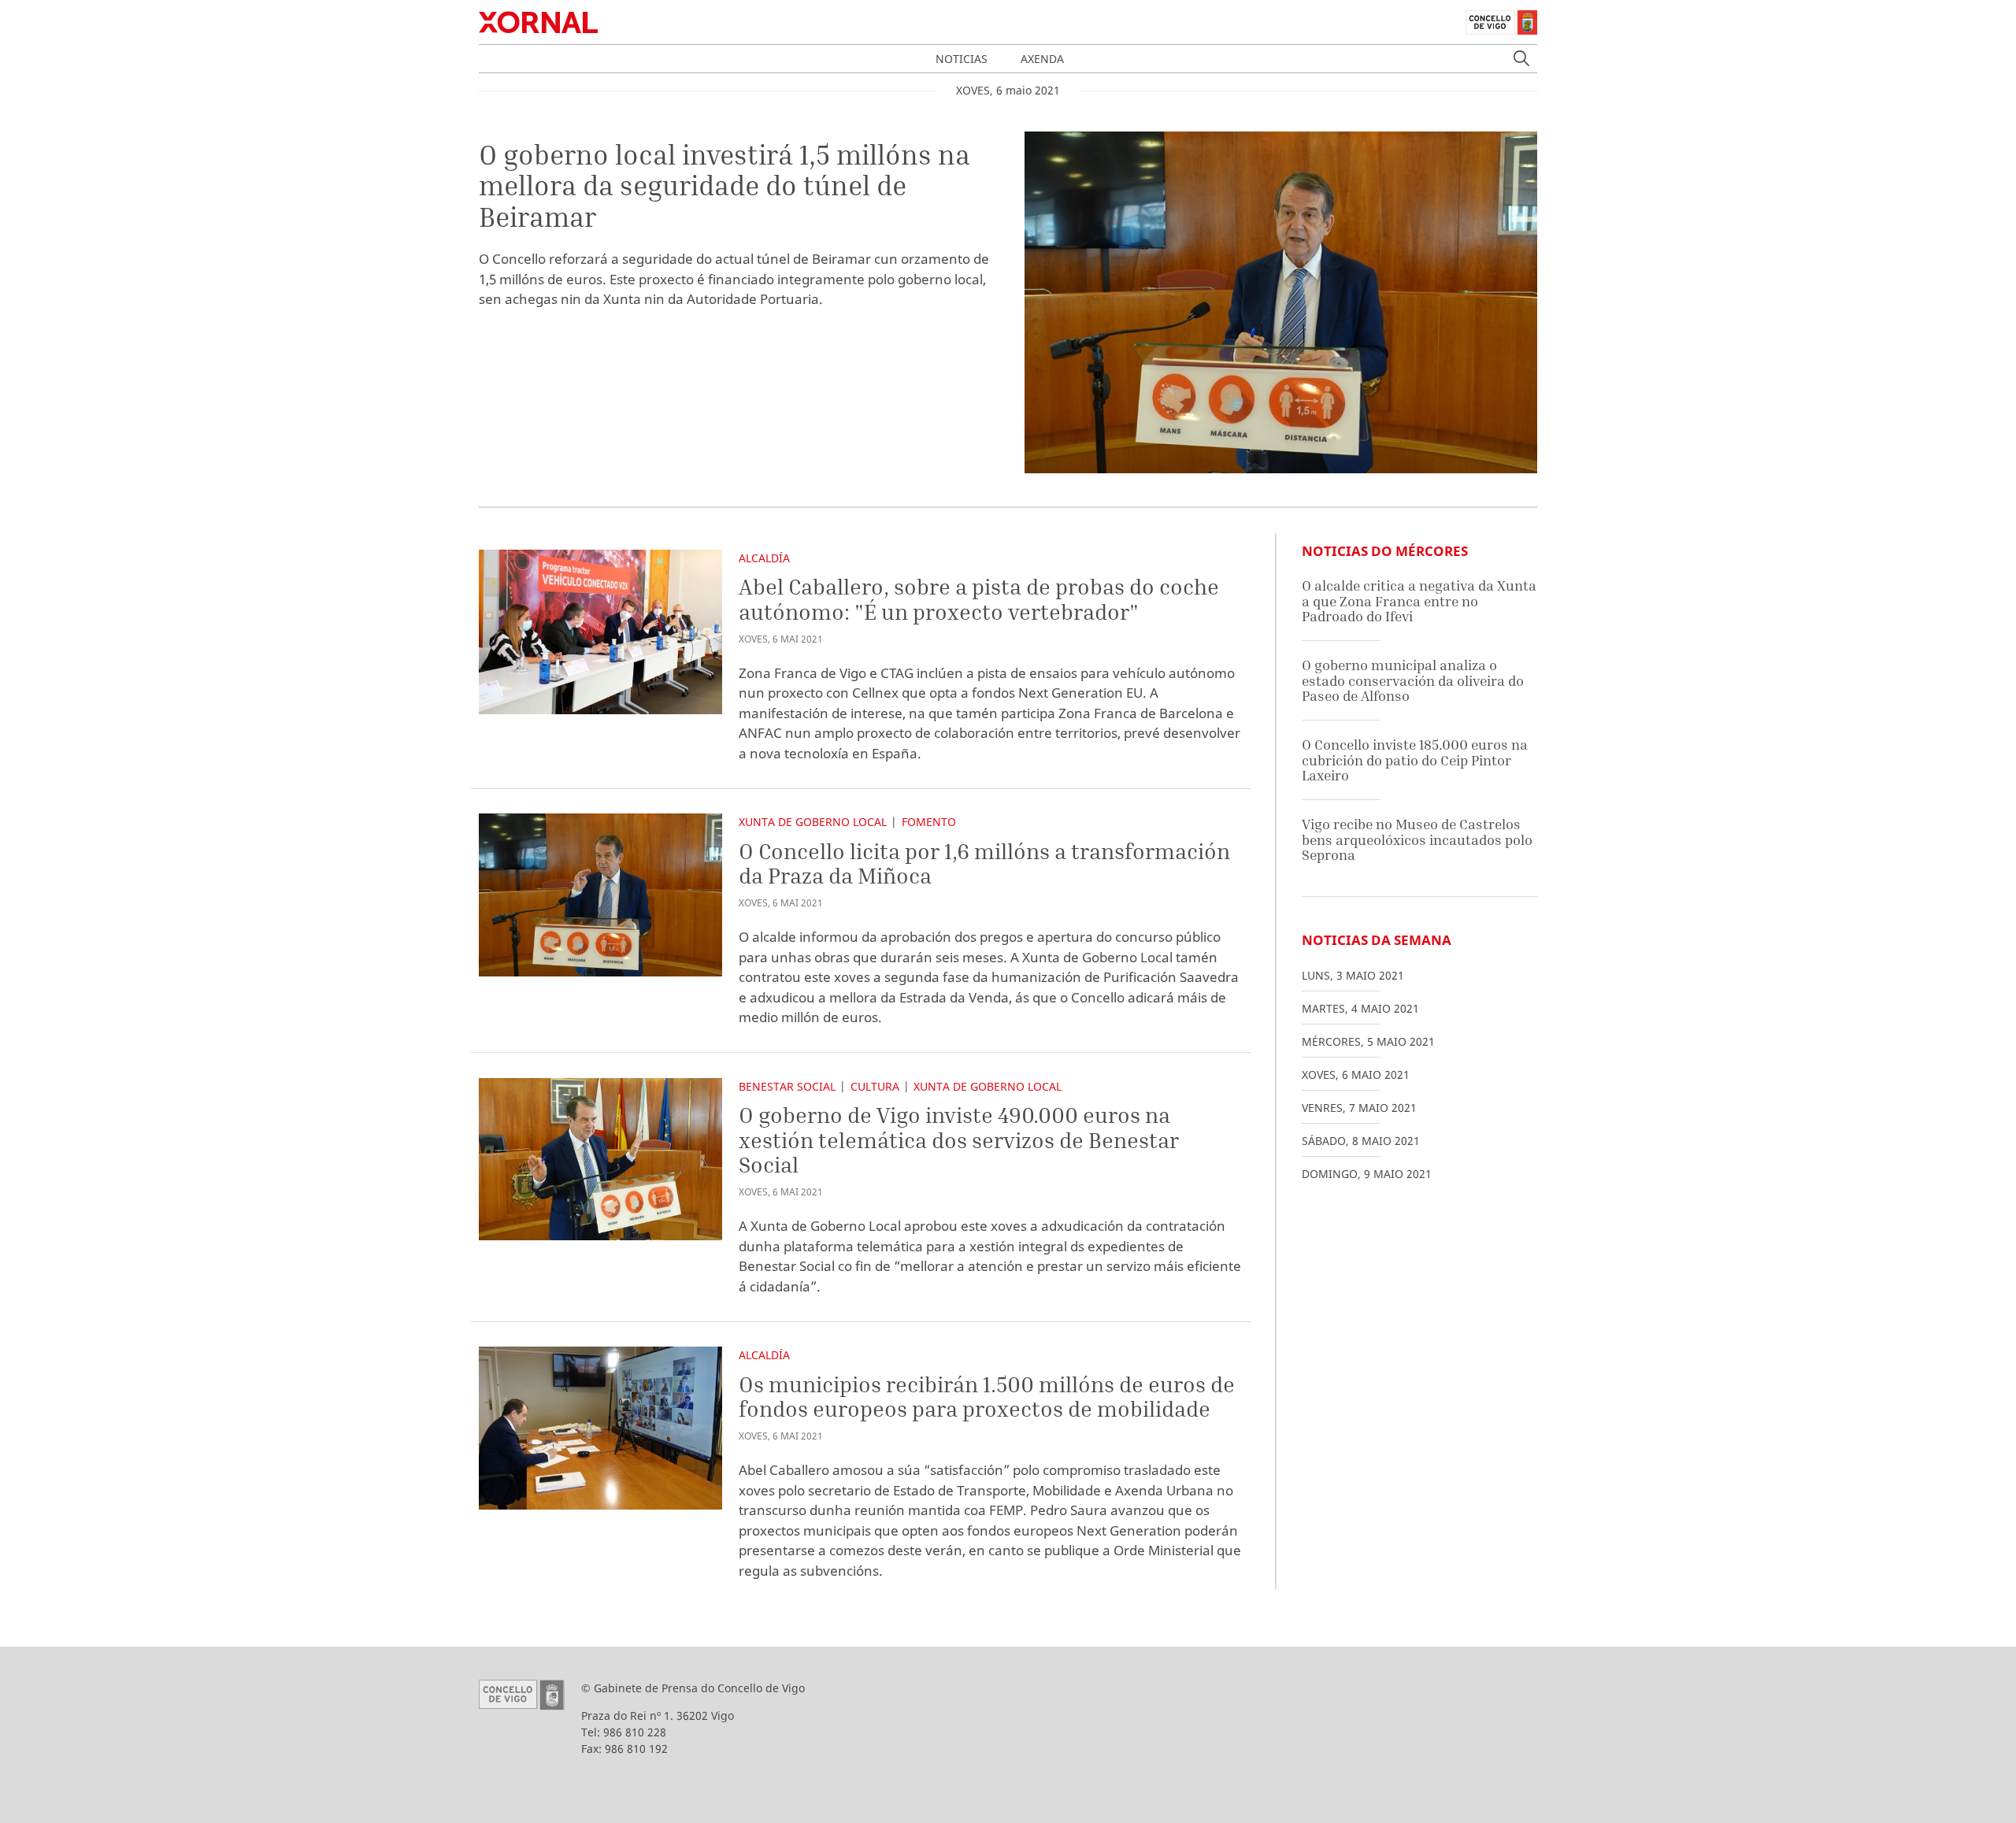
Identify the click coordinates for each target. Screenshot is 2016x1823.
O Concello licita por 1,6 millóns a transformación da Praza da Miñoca (984, 863)
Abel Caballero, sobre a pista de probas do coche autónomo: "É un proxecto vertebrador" (979, 599)
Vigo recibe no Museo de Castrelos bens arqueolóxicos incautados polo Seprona (1417, 839)
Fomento (929, 822)
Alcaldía (764, 558)
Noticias (962, 59)
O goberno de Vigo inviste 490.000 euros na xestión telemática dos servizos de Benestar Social (959, 1139)
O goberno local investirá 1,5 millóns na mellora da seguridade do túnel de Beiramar (724, 185)
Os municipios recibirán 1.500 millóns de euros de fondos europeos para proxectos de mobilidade (987, 1397)
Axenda (1042, 59)
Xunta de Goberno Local (813, 822)
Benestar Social (787, 1086)
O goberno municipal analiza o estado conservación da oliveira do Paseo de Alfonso (1413, 680)
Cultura (875, 1086)
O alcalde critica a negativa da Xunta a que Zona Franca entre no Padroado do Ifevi (1419, 601)
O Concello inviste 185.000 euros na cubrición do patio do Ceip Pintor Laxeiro (1415, 760)
